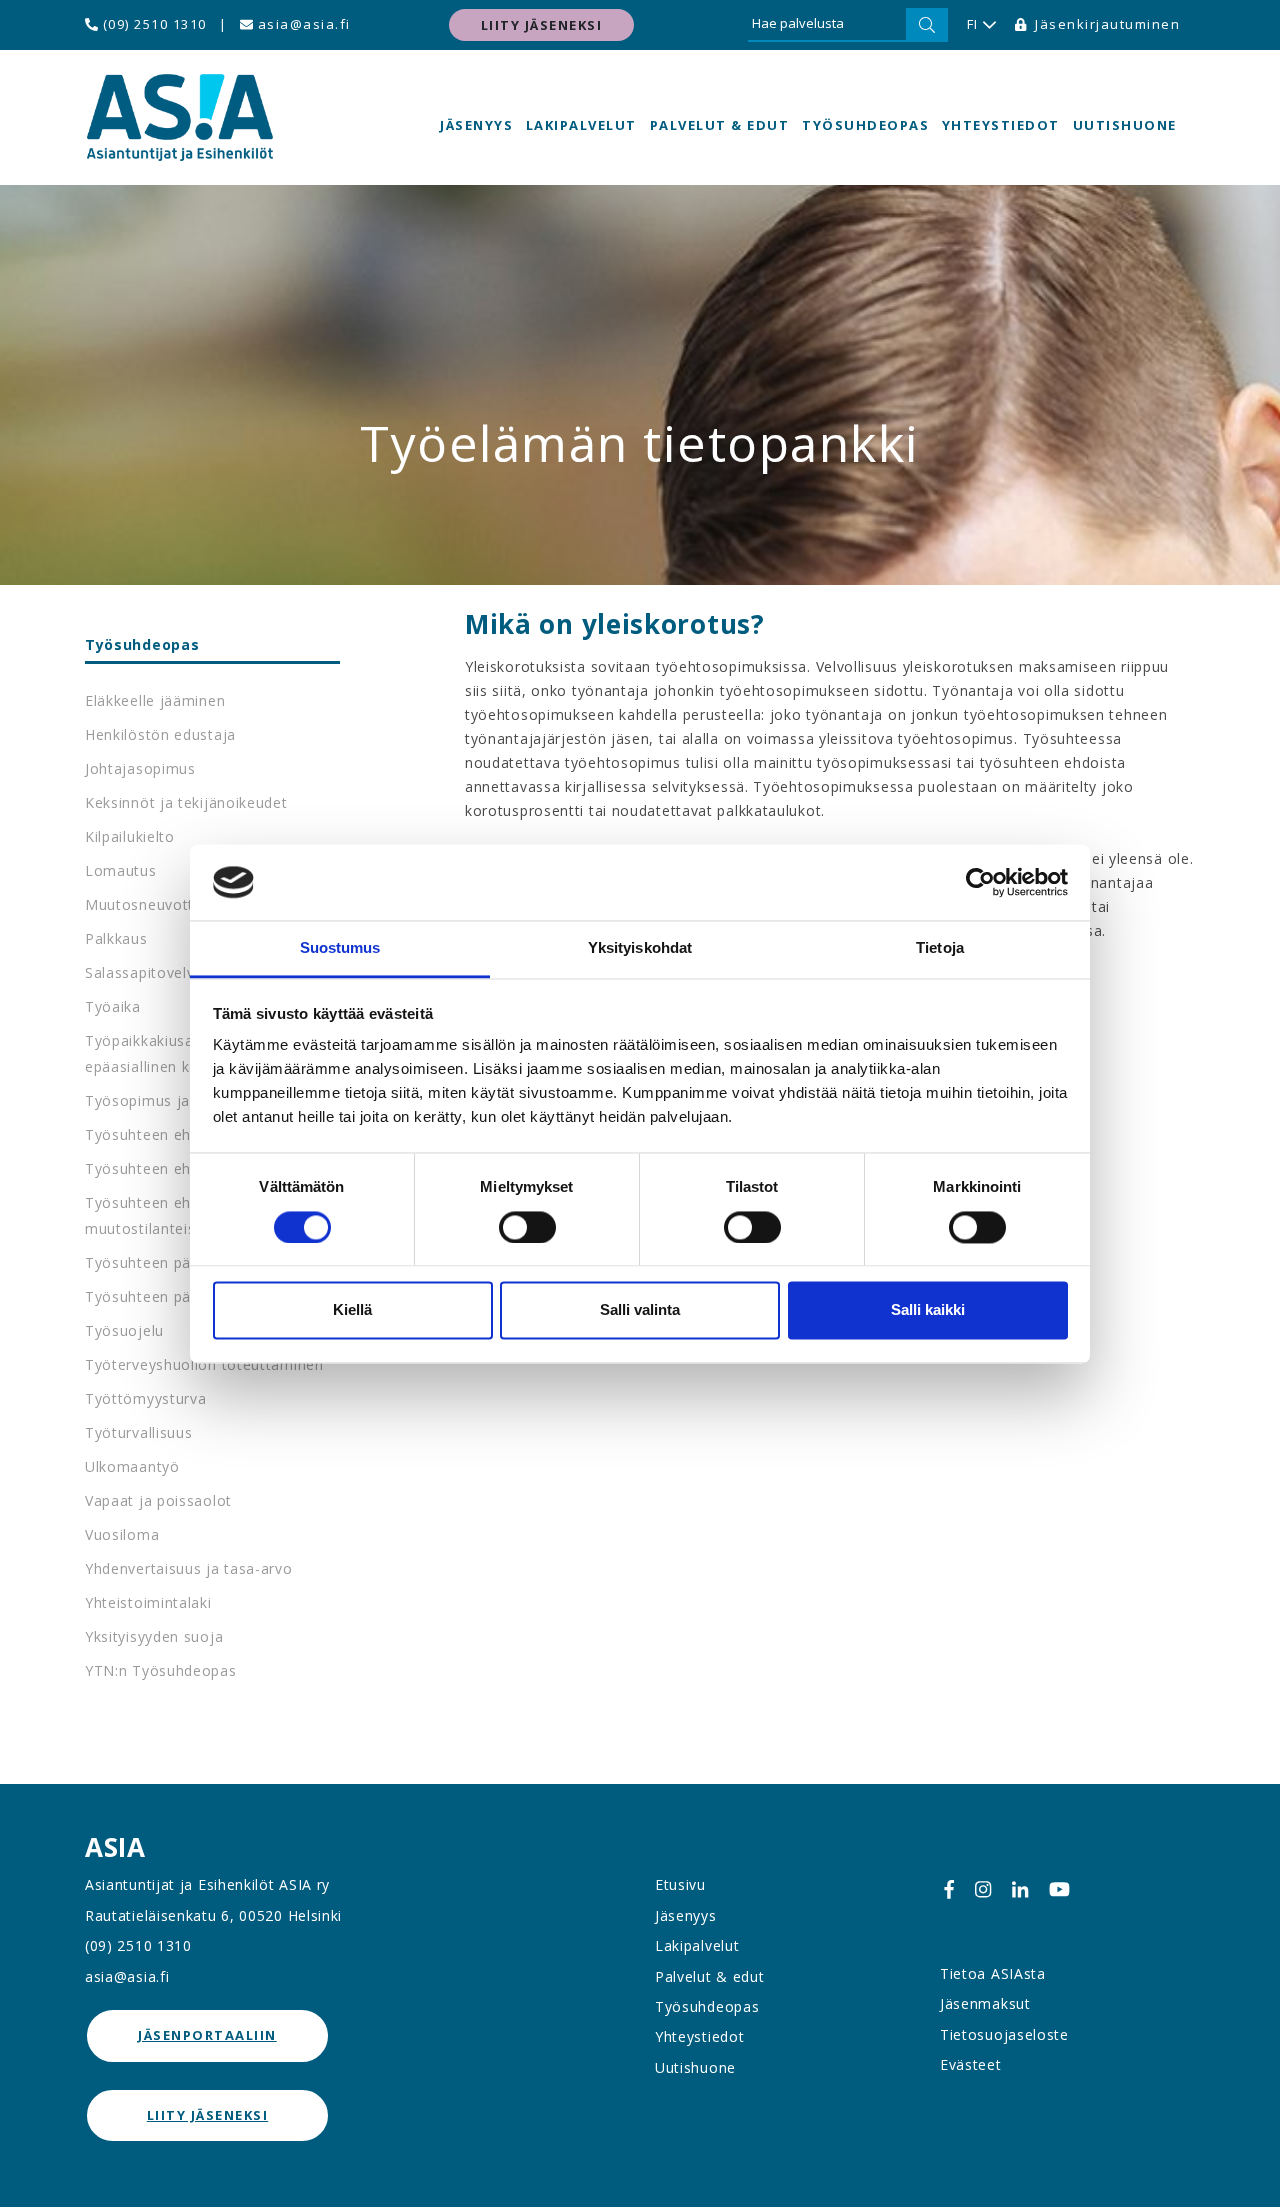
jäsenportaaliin (207, 2035)
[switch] (527, 1227)
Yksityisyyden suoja (154, 1636)
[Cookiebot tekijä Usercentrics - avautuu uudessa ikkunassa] (980, 882)
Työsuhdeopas (865, 125)
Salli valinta (640, 1310)
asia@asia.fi (302, 24)
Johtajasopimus (140, 768)
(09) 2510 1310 (152, 24)
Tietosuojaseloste (1004, 2034)
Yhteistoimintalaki (148, 1602)
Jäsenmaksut (985, 2003)
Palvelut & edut (720, 125)
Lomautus (121, 870)
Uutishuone (1125, 125)
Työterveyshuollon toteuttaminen (204, 1364)
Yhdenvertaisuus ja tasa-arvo (189, 1568)
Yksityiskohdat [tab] (640, 948)
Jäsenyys (476, 125)
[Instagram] (983, 1888)
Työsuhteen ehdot (150, 1134)
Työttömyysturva (146, 1398)
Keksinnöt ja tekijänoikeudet (186, 802)
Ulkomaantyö (132, 1466)
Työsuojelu (124, 1330)
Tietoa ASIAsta (993, 1973)
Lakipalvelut (581, 125)
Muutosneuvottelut (153, 904)
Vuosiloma (122, 1534)
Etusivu (680, 1884)
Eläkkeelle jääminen (155, 700)
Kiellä (352, 1310)
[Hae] (927, 25)
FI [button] (973, 24)
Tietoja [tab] (940, 948)
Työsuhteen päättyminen (173, 1296)
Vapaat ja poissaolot (158, 1500)
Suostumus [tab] (340, 948)
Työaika (113, 1006)
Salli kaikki (928, 1310)
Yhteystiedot (1001, 125)
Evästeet (971, 2064)
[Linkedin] (1020, 1888)
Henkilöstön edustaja (160, 734)
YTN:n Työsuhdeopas (161, 1670)
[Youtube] (1059, 1888)
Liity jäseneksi (542, 25)
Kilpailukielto (130, 836)
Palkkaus (116, 938)
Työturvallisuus (139, 1432)
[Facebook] (949, 1888)
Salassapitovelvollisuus (166, 972)
